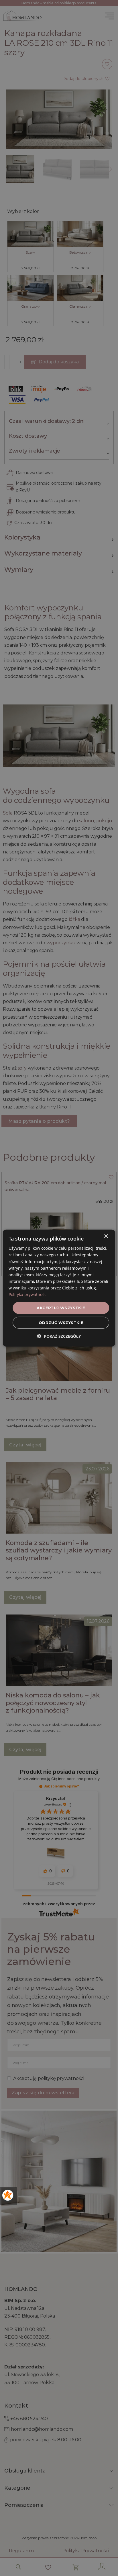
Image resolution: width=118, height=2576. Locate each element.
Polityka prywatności (28, 1294)
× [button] (106, 1236)
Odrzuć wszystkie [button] (61, 1322)
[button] (59, 1336)
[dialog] (59, 1288)
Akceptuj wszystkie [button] (61, 1308)
